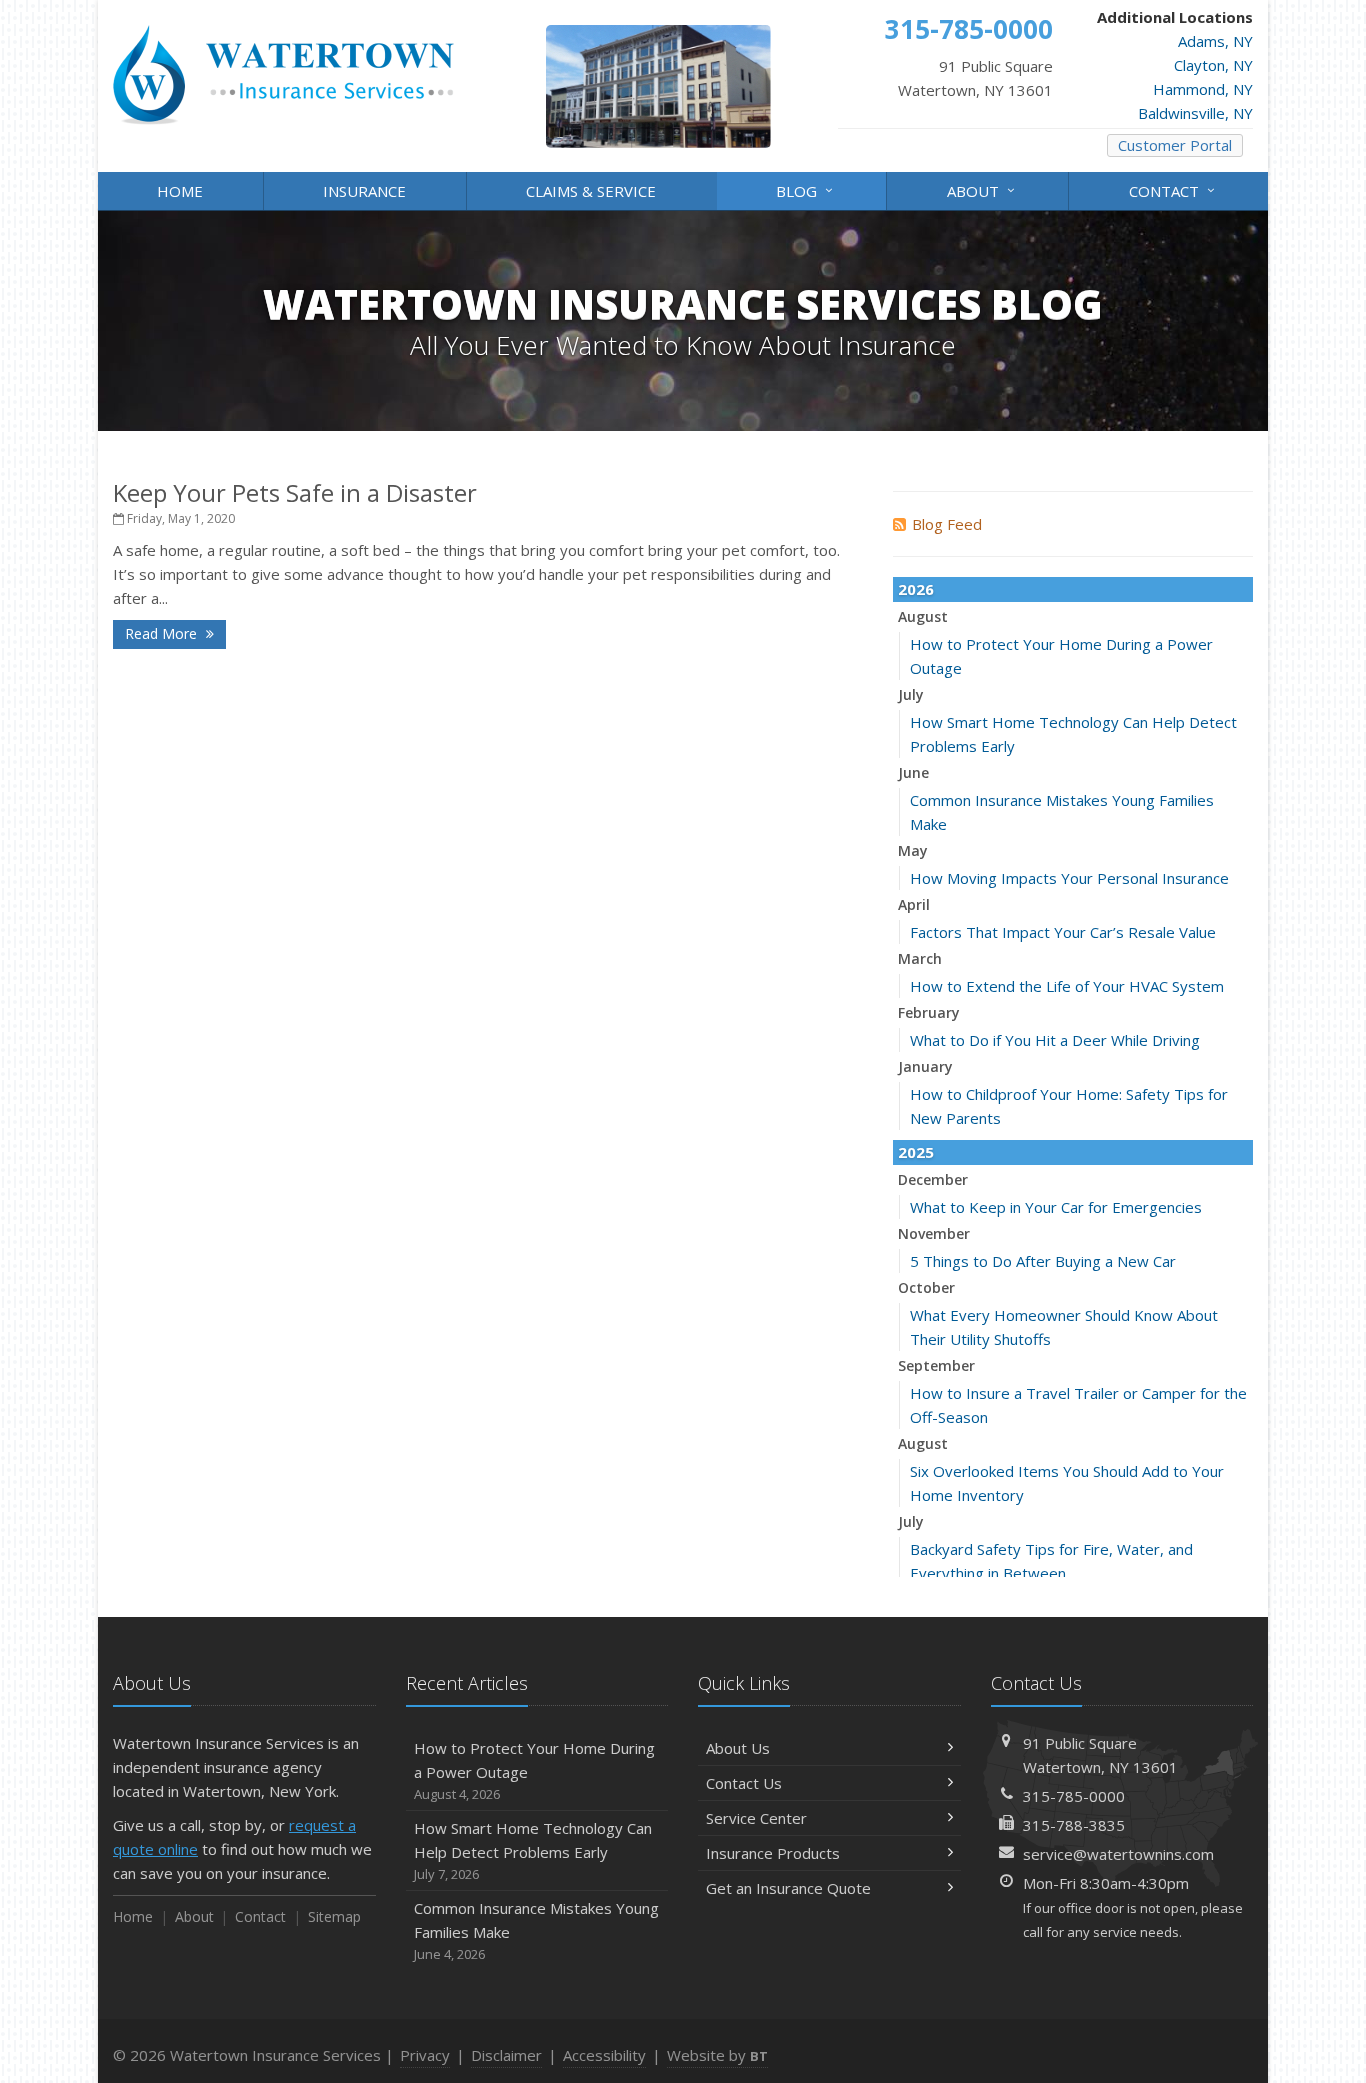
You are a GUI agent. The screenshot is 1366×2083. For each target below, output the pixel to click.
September (936, 1365)
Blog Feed (947, 524)
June (913, 772)
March (920, 958)
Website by (717, 2055)
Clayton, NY (1213, 65)
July (911, 694)
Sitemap (334, 1916)
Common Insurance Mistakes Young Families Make (536, 1930)
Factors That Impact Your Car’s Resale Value (1063, 932)
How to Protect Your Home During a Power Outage (534, 1770)
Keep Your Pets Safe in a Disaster (295, 492)
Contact (1174, 189)
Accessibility (604, 2055)
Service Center (756, 1818)
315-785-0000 (1074, 1796)
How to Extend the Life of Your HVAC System (1067, 986)
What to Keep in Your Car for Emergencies (1056, 1207)
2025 (916, 1152)
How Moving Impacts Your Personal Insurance (1069, 878)
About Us (738, 1748)
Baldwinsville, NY (1195, 113)
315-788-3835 (1074, 1825)
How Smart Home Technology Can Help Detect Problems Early (533, 1850)
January (925, 1066)
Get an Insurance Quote (788, 1888)
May (913, 850)
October (926, 1287)
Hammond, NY (1203, 89)
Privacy (425, 2055)
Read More (163, 633)
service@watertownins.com (1118, 1854)
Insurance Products (773, 1853)
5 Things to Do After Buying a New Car (1043, 1261)
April (914, 904)
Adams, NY (1215, 41)
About (983, 189)
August (923, 616)
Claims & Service (591, 191)
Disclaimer (506, 2055)
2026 (916, 589)
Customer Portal (1175, 145)
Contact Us (744, 1783)
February (929, 1012)
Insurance (364, 191)
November (934, 1233)
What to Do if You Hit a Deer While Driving (1055, 1040)
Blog (807, 189)
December (933, 1179)
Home (180, 191)
